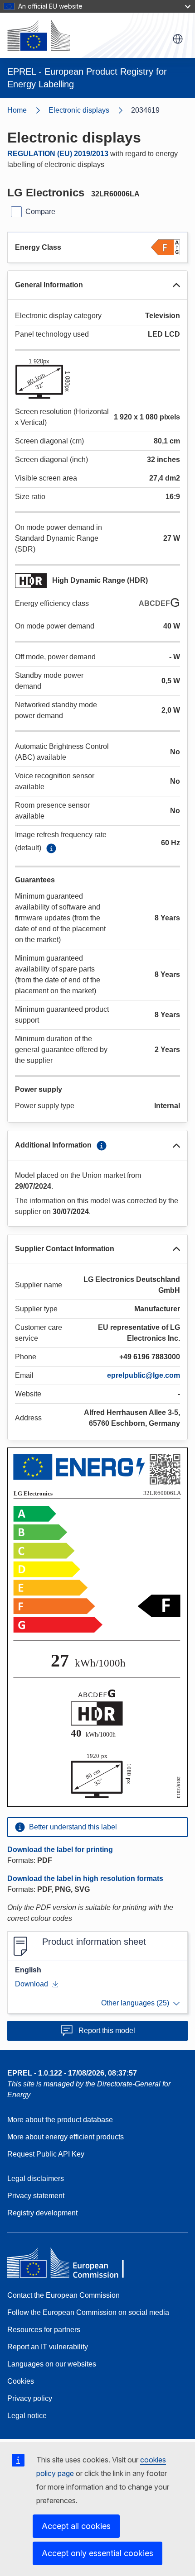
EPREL (72, 2073)
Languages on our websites (52, 2364)
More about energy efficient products (66, 2137)
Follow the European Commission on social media (88, 2312)
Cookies (21, 2381)
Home (17, 110)
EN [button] (178, 39)
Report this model (107, 2031)
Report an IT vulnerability (48, 2347)
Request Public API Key (46, 2154)
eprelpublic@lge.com (144, 1375)
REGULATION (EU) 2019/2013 (58, 154)
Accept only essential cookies (97, 2553)
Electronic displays (79, 110)
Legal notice (27, 2416)
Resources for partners (44, 2330)
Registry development (42, 2213)
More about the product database (60, 2120)
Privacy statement (36, 2196)
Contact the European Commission (63, 2295)
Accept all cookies (76, 2526)
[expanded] (176, 285)
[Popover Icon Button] (51, 848)
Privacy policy (30, 2398)
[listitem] (90, 110)
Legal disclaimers (36, 2178)
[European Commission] (39, 35)
